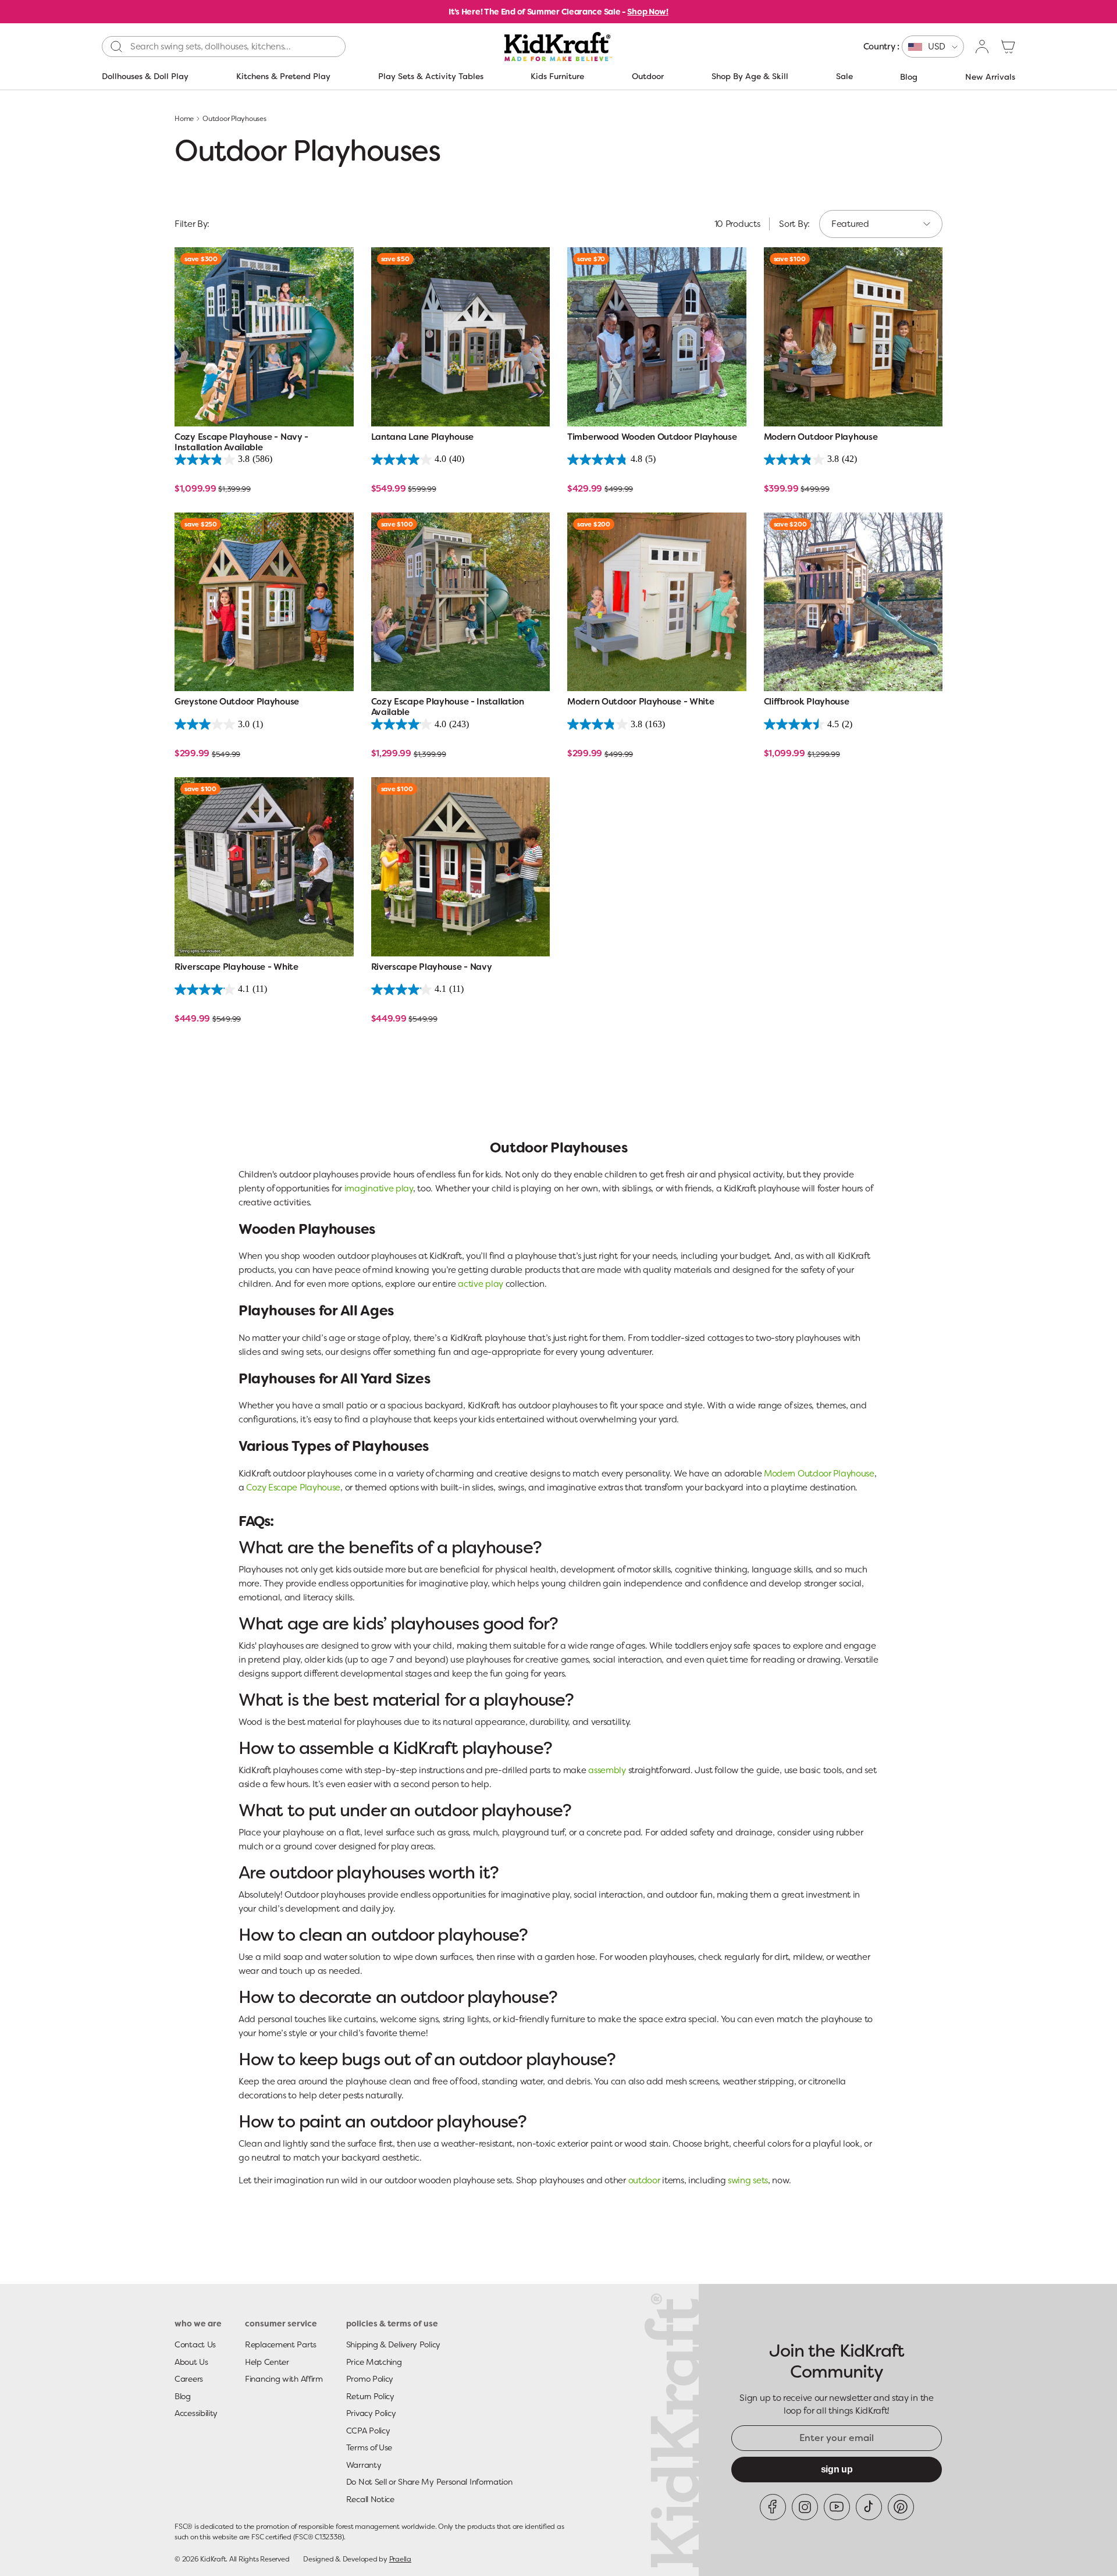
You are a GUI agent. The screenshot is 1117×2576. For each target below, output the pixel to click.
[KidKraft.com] (558, 47)
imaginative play (379, 1189)
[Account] (983, 47)
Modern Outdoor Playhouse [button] (821, 437)
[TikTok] (869, 2507)
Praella (400, 2559)
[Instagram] (805, 2507)
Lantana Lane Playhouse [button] (422, 437)
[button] (1008, 47)
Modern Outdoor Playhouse (819, 1474)
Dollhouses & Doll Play (145, 76)
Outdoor (648, 76)
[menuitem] (914, 47)
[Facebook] (773, 2507)
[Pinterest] (901, 2507)
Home (184, 119)
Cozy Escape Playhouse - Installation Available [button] (448, 707)
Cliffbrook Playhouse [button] (807, 702)
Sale (844, 76)
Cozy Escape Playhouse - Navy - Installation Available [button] (241, 442)
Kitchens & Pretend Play (283, 76)
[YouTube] (837, 2507)
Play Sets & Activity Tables (431, 76)
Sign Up (837, 2469)
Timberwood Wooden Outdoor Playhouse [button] (652, 437)
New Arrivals (990, 77)
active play (481, 1284)
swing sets (748, 2180)
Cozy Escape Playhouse (293, 1488)
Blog (909, 77)
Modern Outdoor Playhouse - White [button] (641, 702)
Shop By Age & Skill (750, 76)
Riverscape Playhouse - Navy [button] (432, 967)
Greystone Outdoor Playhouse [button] (237, 702)
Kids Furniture (557, 76)
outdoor (644, 2180)
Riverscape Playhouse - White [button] (236, 967)
